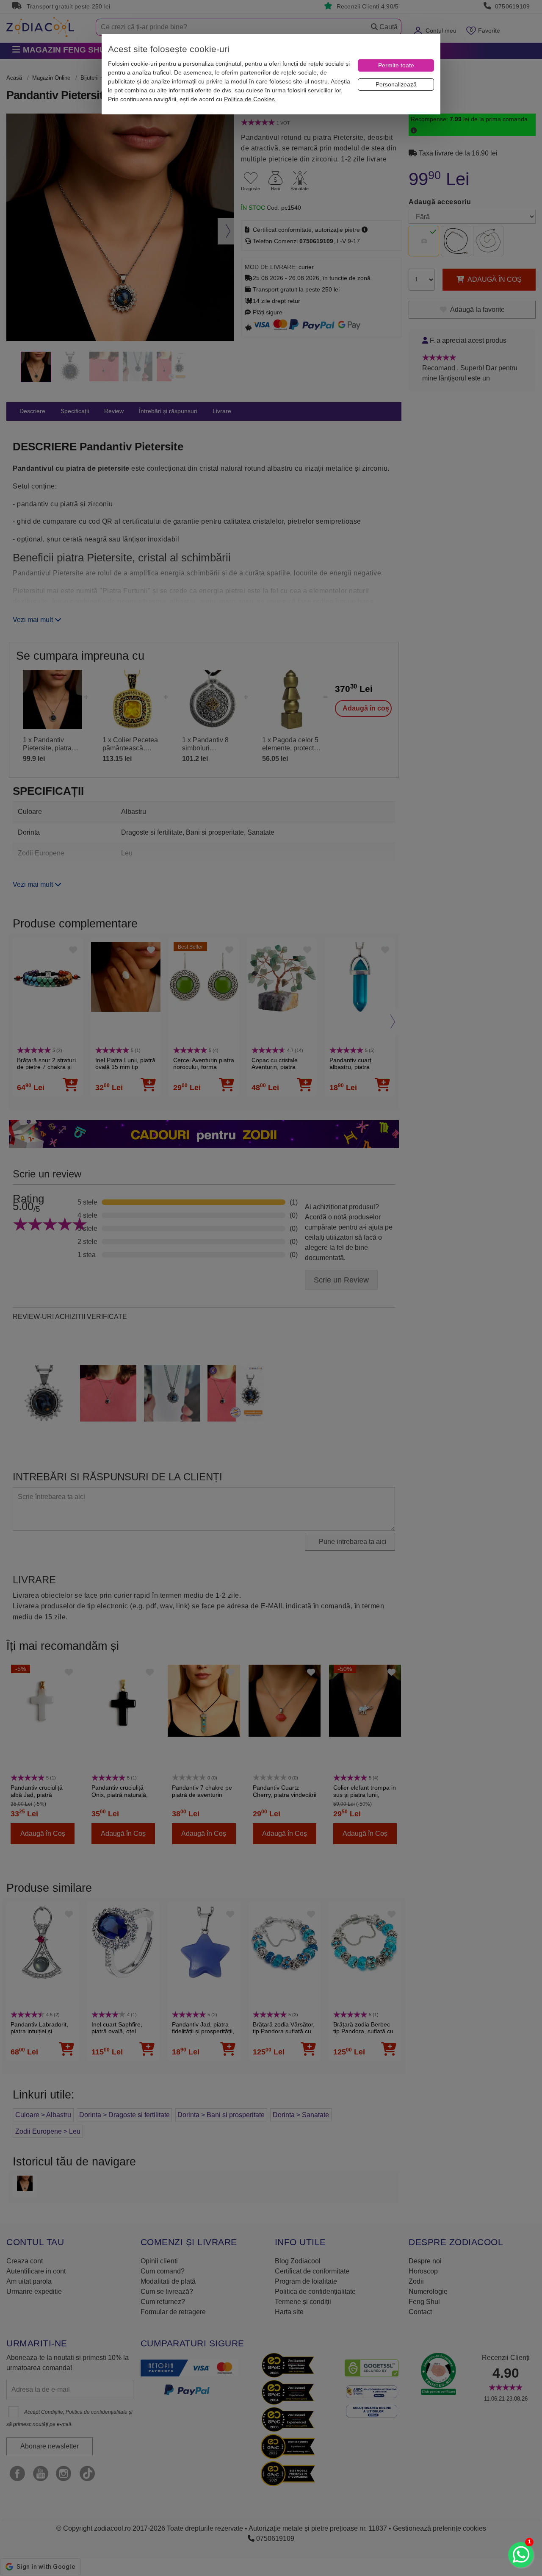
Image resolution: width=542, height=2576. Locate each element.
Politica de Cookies (249, 99)
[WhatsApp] (521, 2555)
